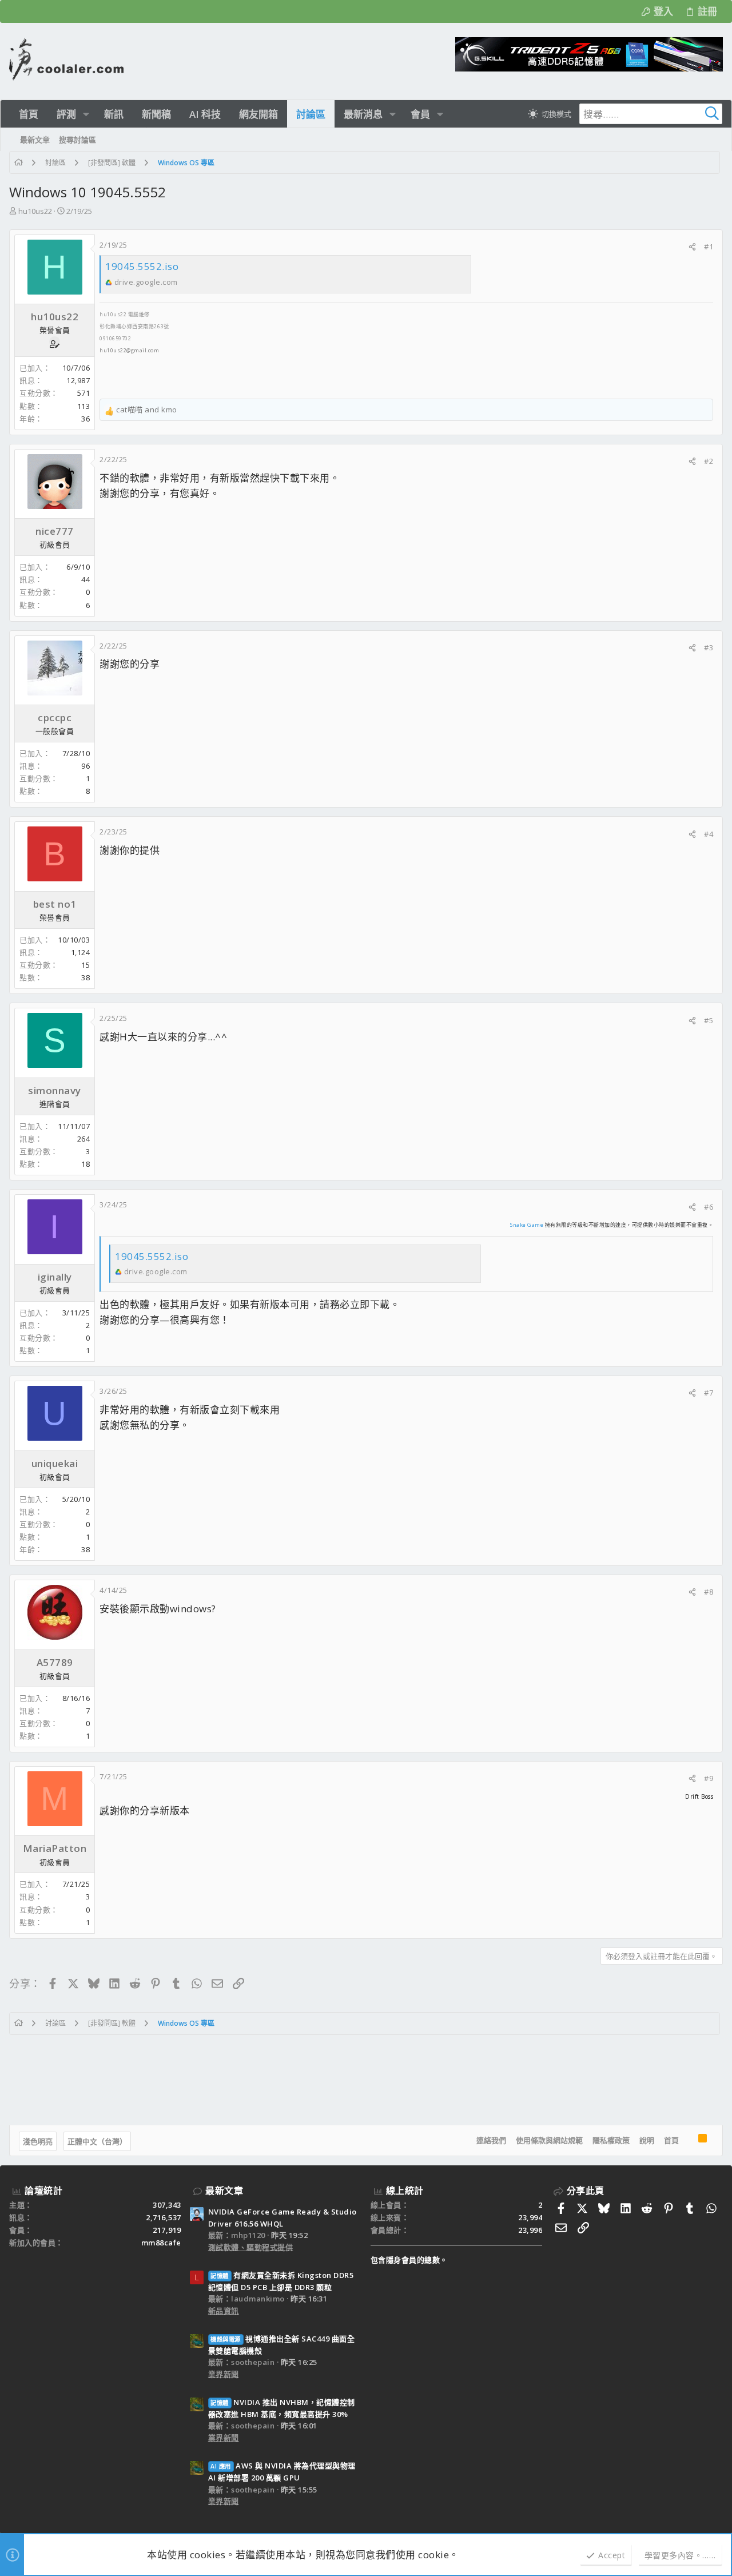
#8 (709, 1592)
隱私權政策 (611, 2140)
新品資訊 (224, 2311)
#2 (709, 461)
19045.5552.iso (142, 266)
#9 (709, 1778)
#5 (709, 1020)
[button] (86, 114)
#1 (709, 247)
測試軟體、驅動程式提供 (251, 2247)
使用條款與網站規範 (549, 2140)
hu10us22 (35, 211)
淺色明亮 (38, 2141)
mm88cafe (161, 2243)
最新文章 (224, 2191)
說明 (647, 2140)
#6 (709, 1207)
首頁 (671, 2140)
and (147, 410)
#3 (709, 647)
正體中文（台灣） (97, 2141)
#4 (709, 834)
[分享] (692, 247)
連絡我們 (491, 2140)
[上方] (689, 2141)
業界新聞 (224, 2374)
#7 (709, 1393)
